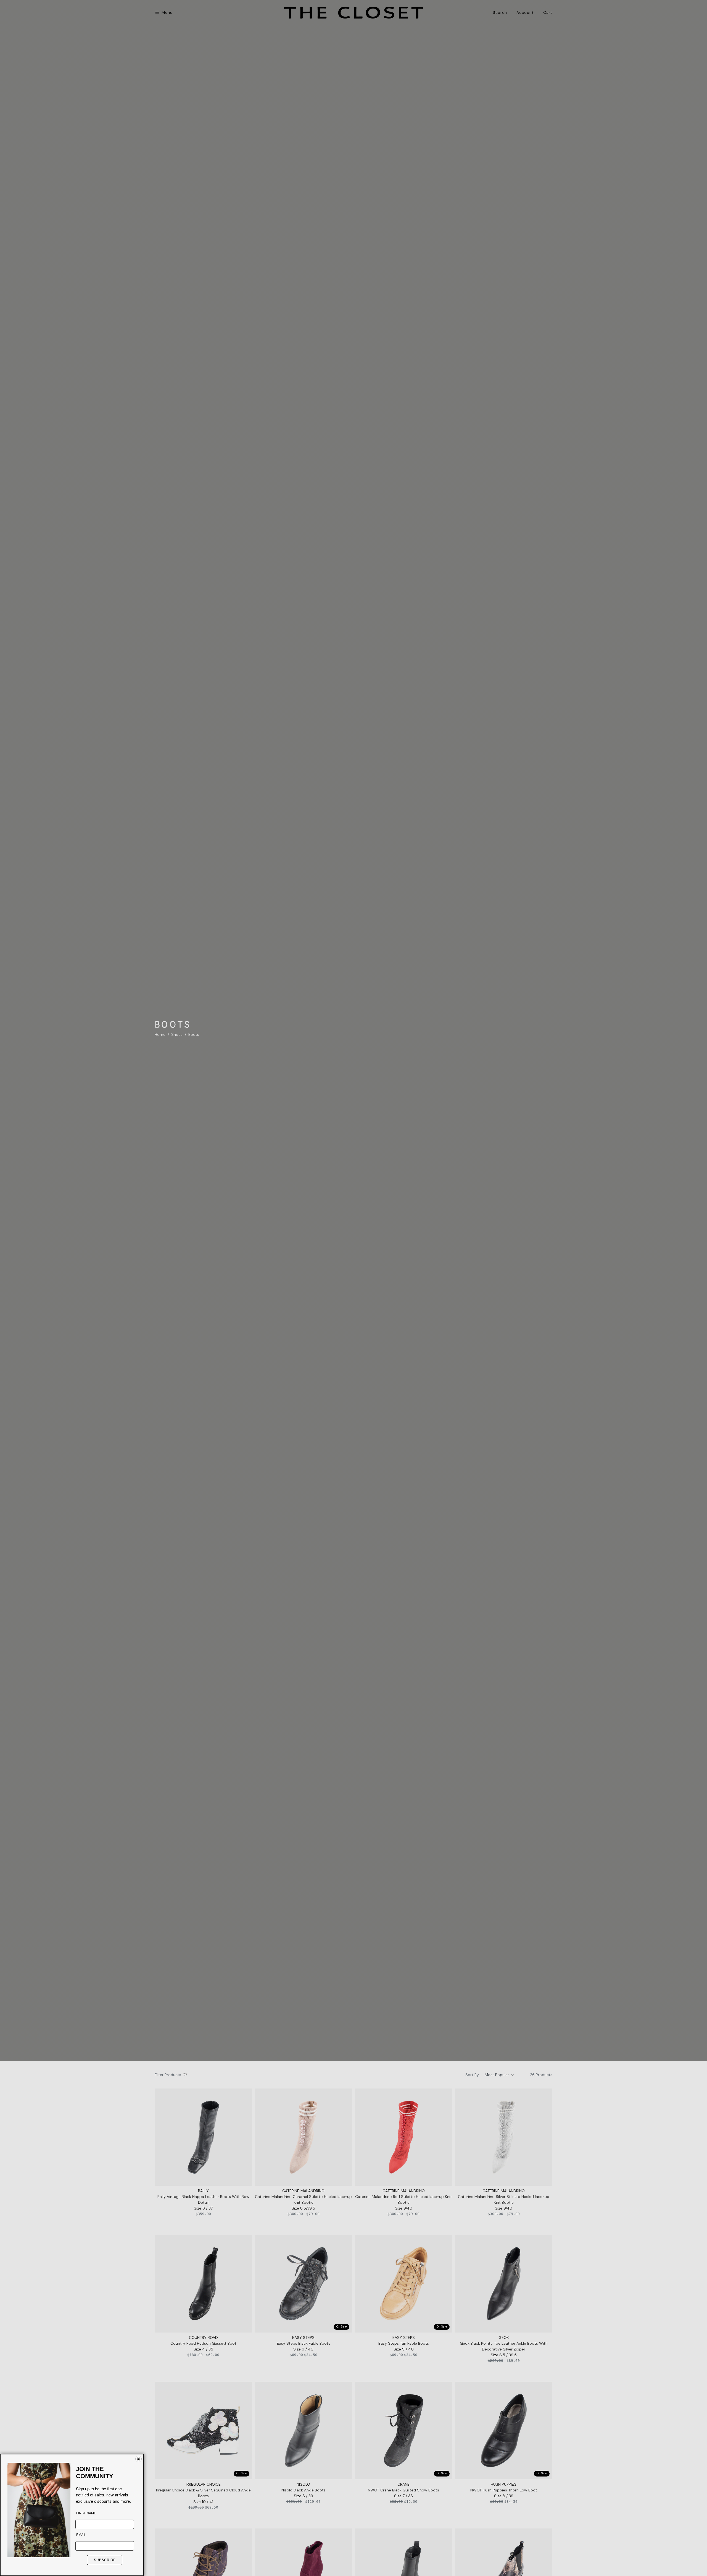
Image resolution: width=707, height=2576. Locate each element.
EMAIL (81, 2535)
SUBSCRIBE (105, 2560)
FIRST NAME (86, 2513)
